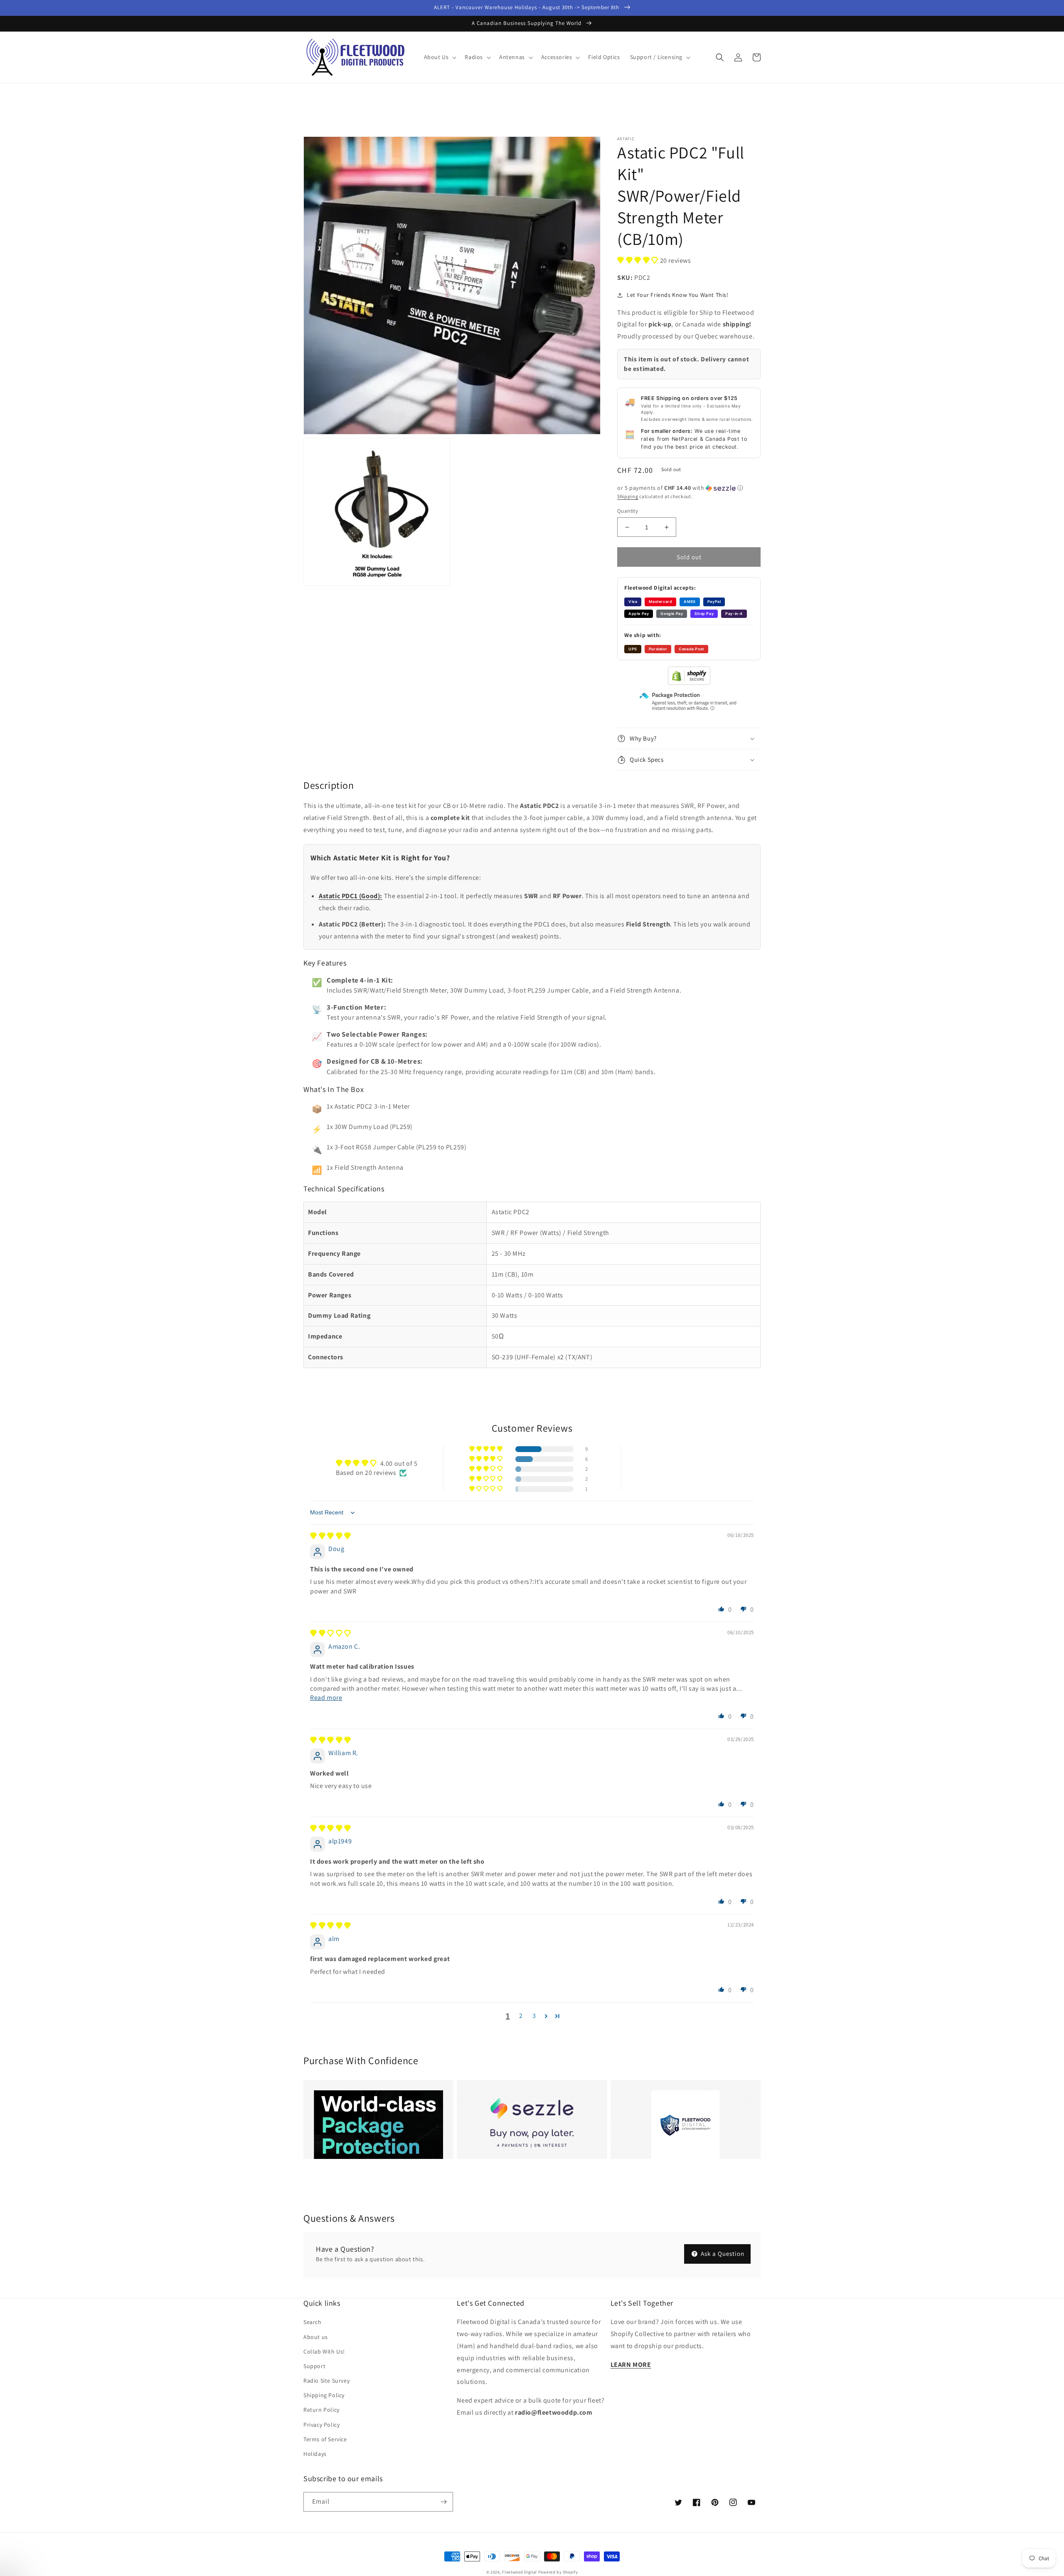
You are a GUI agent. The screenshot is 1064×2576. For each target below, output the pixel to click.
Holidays (315, 2454)
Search (313, 2322)
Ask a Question (722, 2254)
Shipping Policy (324, 2395)
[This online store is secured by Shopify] (689, 683)
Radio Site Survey (326, 2381)
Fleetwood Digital (520, 2572)
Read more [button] (326, 1698)
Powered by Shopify (558, 2572)
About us (316, 2337)
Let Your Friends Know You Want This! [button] (678, 295)
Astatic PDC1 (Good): (351, 896)
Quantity (628, 511)
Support (314, 2366)
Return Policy (321, 2410)
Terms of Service (325, 2439)
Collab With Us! (324, 2351)
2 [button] (521, 2016)
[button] (440, 57)
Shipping (628, 496)
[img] (331, 1536)
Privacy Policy (321, 2425)
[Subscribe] (443, 2502)
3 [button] (534, 2016)
